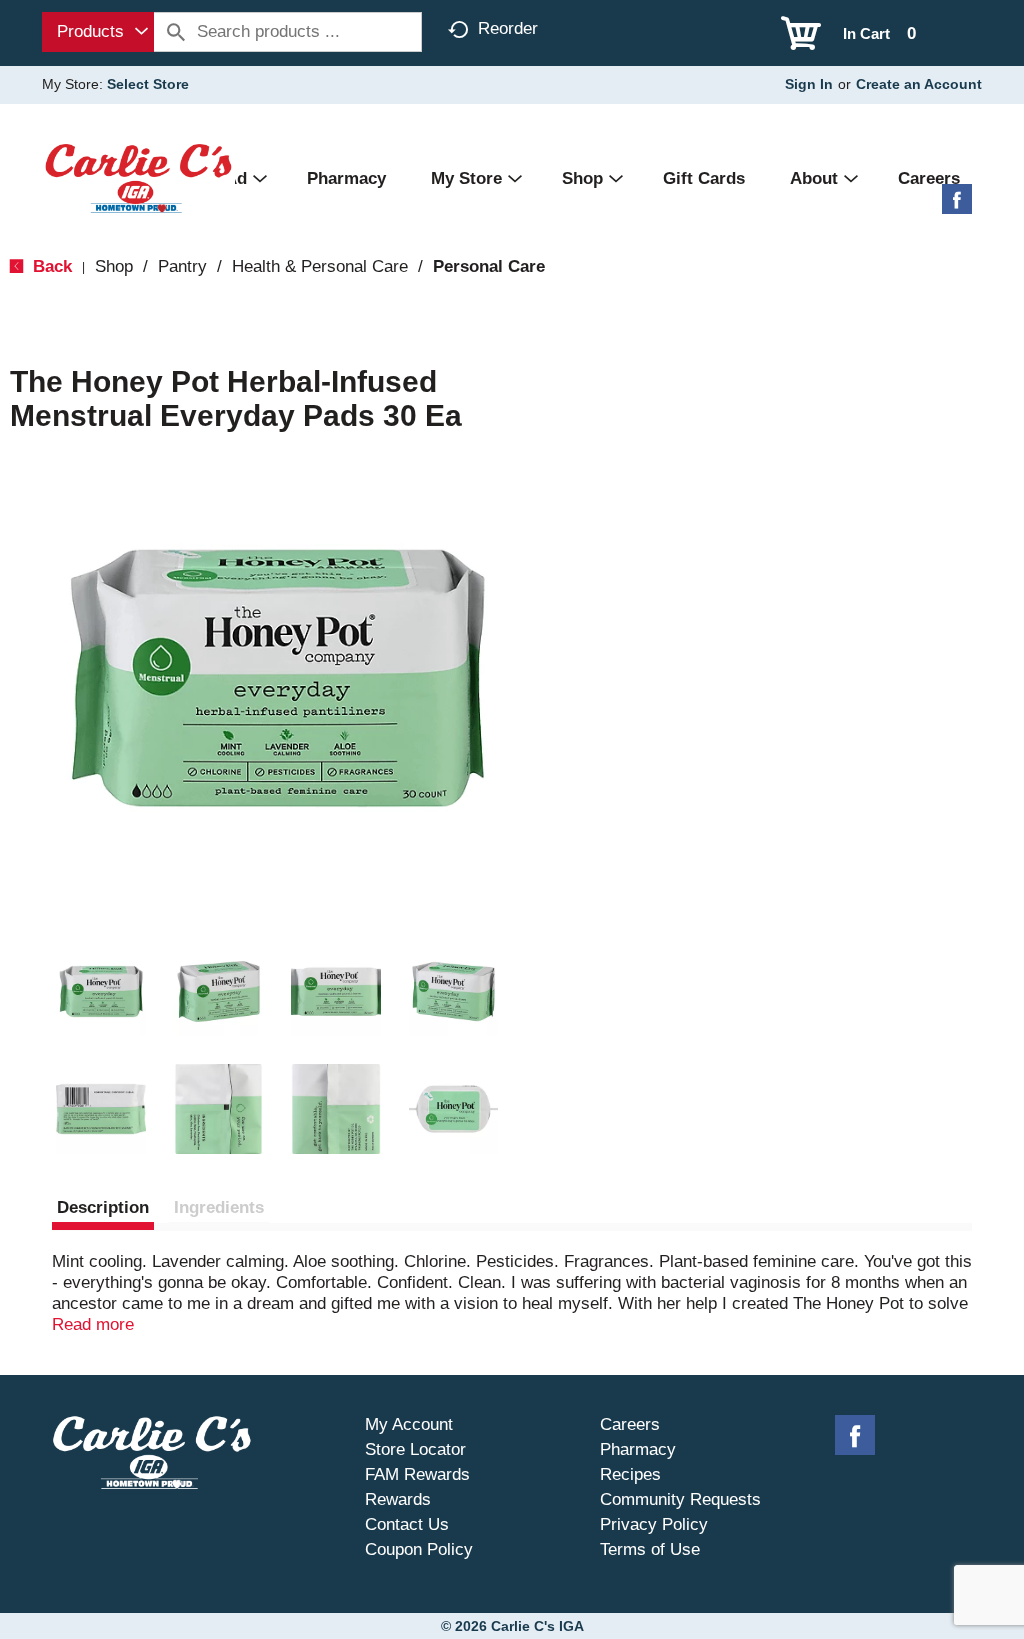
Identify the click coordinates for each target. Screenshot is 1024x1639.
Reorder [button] (508, 28)
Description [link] (103, 1207)
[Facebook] (957, 206)
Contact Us (407, 1524)
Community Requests (680, 1499)
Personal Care (489, 266)
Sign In (809, 84)
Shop (114, 266)
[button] (101, 992)
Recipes (630, 1474)
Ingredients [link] (219, 1207)
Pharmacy (638, 1449)
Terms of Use (650, 1549)
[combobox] (98, 32)
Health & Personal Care (320, 266)
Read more (93, 1324)
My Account (409, 1424)
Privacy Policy (654, 1524)
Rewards (398, 1499)
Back (50, 266)
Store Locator (415, 1449)
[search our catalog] (176, 32)
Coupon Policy (419, 1549)
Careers (630, 1424)
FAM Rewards (417, 1474)
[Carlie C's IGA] (138, 177)
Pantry (182, 266)
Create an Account (919, 84)
